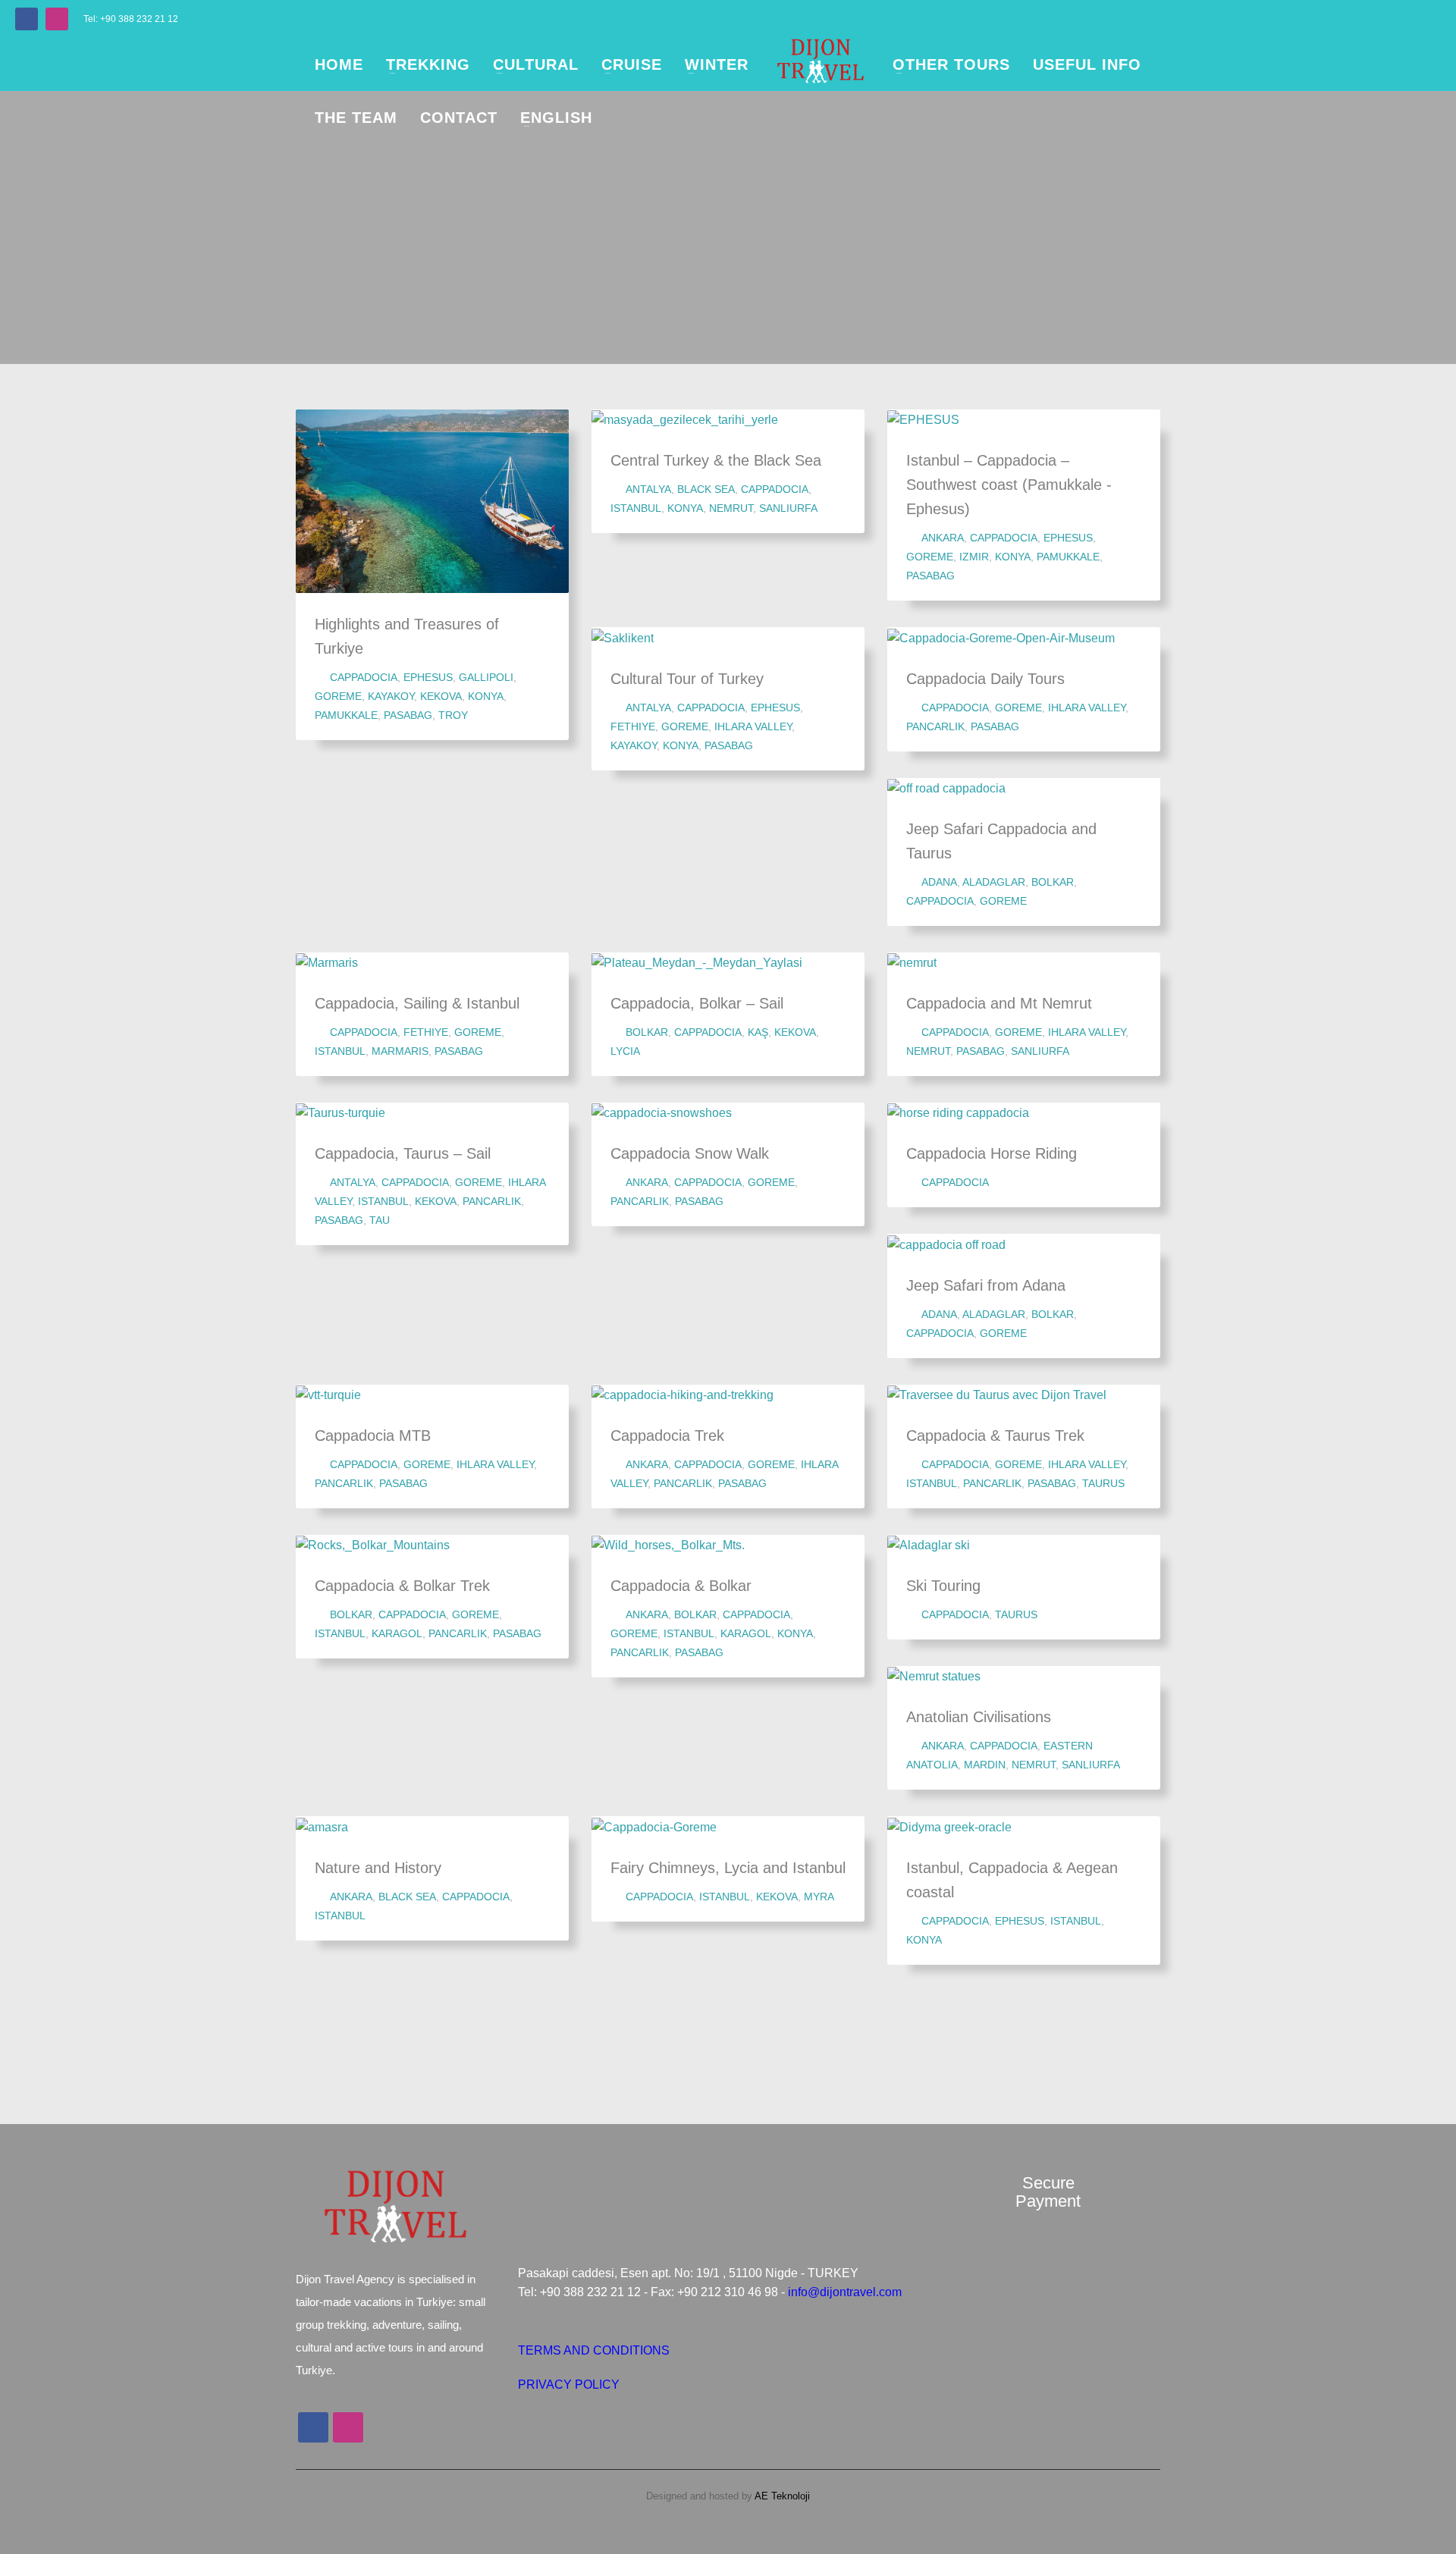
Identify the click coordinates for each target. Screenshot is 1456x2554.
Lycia (625, 1051)
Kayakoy (391, 696)
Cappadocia (364, 677)
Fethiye (633, 726)
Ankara (943, 538)
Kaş (758, 1032)
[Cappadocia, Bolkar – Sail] (697, 962)
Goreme (338, 696)
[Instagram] (57, 19)
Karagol (397, 1633)
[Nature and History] (322, 1827)
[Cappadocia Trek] (682, 1395)
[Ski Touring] (929, 1545)
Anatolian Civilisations (979, 1717)
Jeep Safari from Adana (986, 1285)
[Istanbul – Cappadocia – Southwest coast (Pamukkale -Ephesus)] (924, 419)
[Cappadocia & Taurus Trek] (997, 1395)
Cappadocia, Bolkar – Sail (697, 1003)
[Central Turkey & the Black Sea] (685, 419)
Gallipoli (486, 677)
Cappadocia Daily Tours (985, 679)
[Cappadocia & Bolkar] (668, 1545)
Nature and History (378, 1868)
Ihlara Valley (753, 726)
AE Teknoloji (781, 2496)
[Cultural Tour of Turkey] (623, 637)
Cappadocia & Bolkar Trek (402, 1586)
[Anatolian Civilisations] (934, 1676)
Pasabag (408, 715)
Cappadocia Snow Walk (690, 1153)
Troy (453, 715)
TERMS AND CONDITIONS (594, 2350)
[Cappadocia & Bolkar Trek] (373, 1545)
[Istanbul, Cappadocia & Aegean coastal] (949, 1827)
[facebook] (27, 19)
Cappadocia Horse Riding (992, 1153)
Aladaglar (994, 882)
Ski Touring (943, 1586)
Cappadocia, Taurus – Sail (403, 1153)
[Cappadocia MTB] (328, 1395)
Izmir (974, 557)
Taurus (1103, 1483)
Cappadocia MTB (373, 1435)
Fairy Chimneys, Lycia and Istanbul (728, 1868)
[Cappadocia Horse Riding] (959, 1112)
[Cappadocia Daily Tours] (1001, 637)
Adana (939, 882)
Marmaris (400, 1051)
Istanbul (636, 508)
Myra (819, 1897)
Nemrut (731, 508)
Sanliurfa (788, 508)
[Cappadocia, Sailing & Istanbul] (327, 962)
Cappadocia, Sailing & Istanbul (417, 1003)
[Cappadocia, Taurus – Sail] (340, 1112)
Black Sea (706, 489)
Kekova (441, 696)
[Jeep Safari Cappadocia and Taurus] (946, 788)
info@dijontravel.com (845, 2292)
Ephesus (428, 677)
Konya (486, 696)
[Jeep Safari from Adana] (946, 1244)
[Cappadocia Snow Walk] (662, 1112)
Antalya (648, 489)
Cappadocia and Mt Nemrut (999, 1003)
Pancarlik (935, 726)
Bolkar (1053, 882)
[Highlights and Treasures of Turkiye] (432, 501)
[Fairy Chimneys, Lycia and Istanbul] (654, 1827)
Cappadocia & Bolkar (681, 1586)
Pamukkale (346, 715)
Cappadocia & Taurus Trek (995, 1435)
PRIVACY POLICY (569, 2385)
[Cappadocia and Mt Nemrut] (912, 962)
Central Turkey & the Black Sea (716, 460)
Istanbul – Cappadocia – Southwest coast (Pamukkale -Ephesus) (1009, 485)
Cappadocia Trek (667, 1435)
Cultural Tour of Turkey (687, 679)
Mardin (985, 1765)
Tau (380, 1220)
